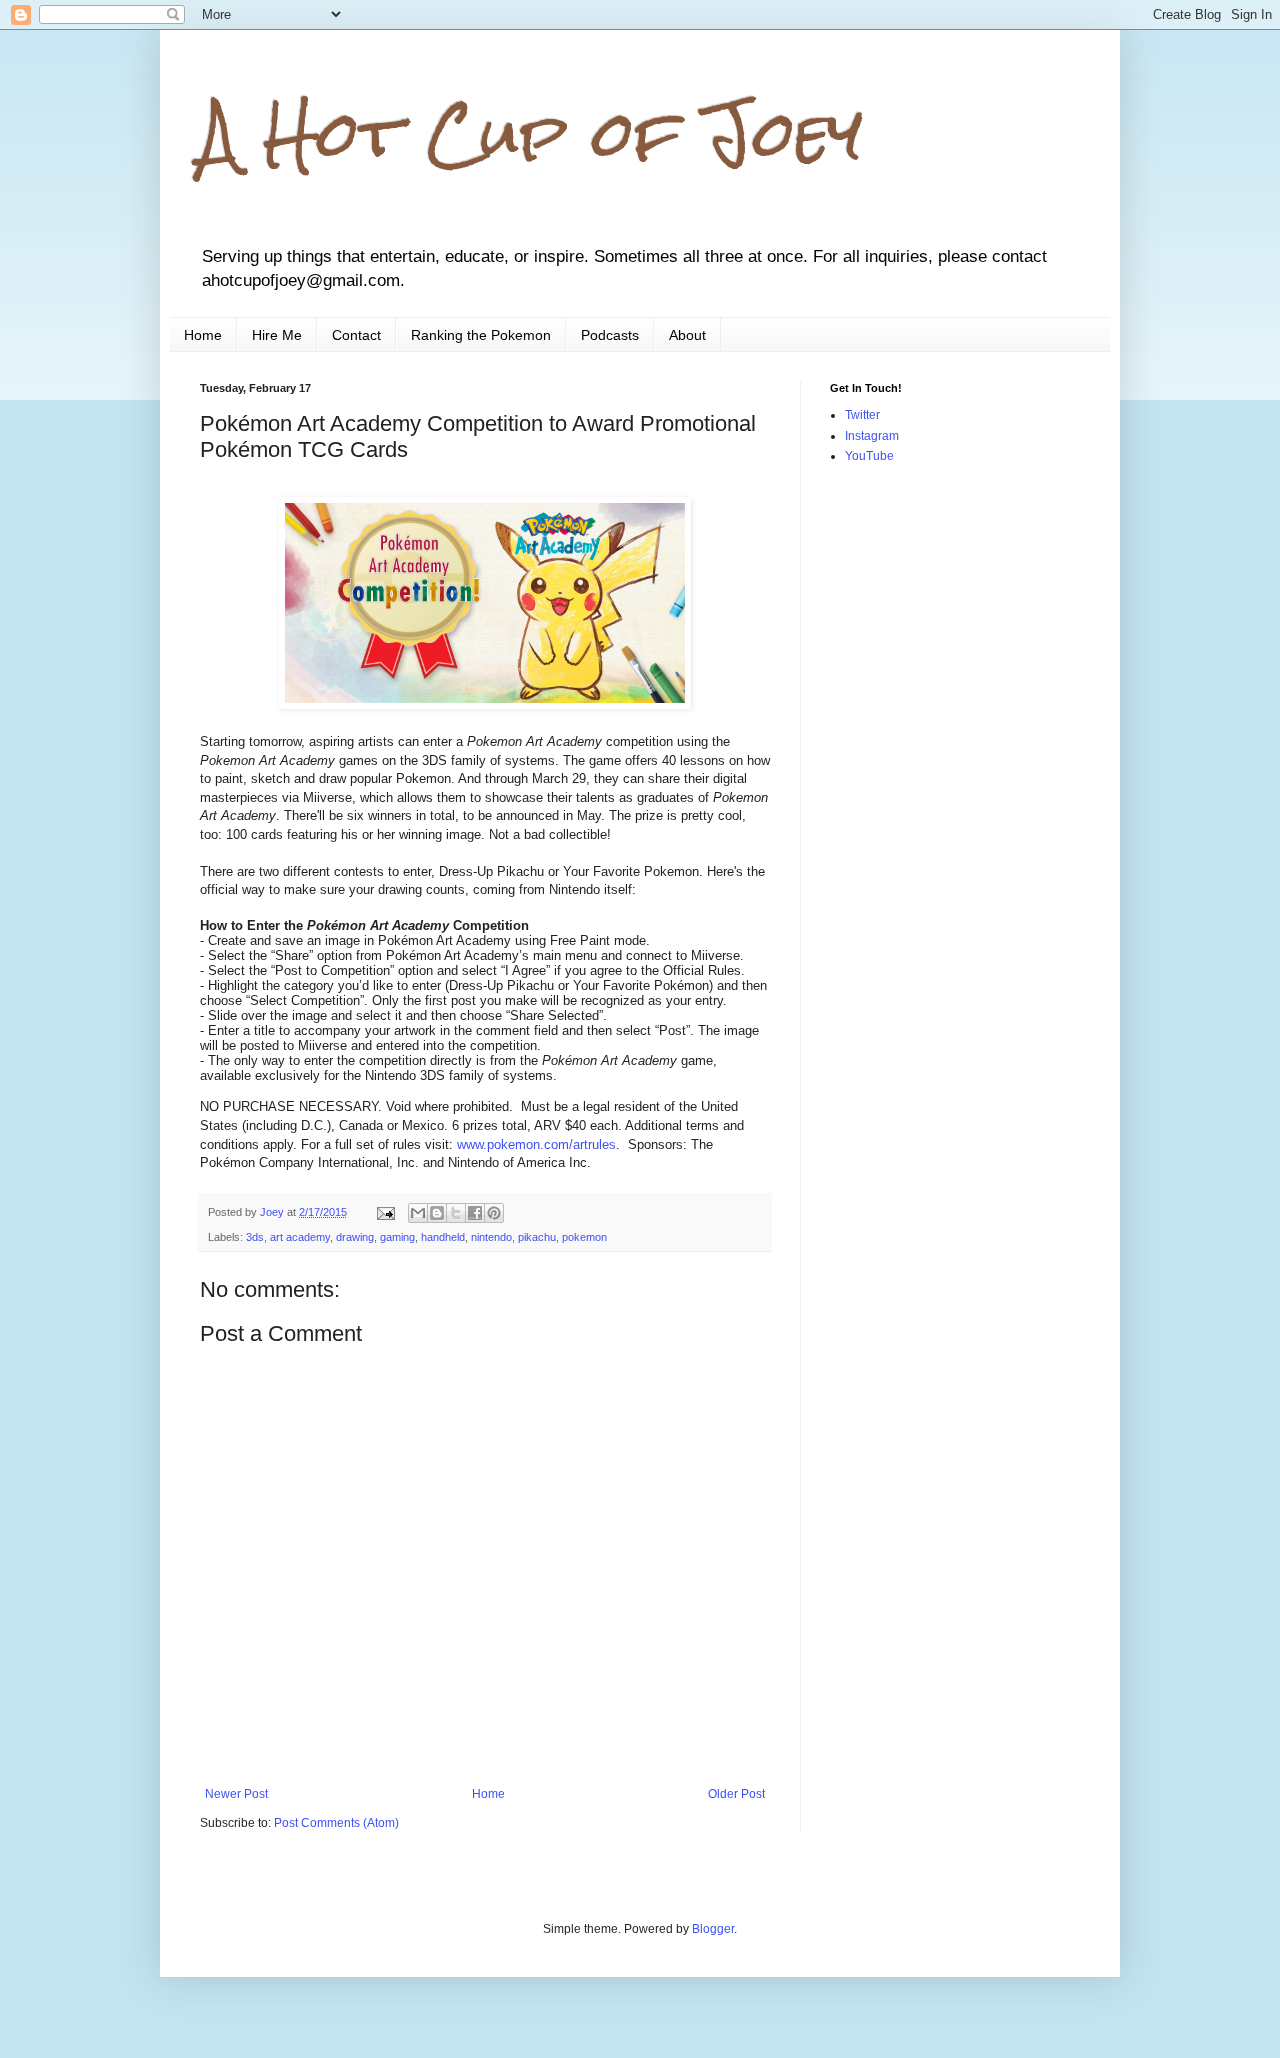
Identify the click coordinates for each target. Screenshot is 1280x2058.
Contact (356, 335)
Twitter (862, 415)
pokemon (584, 1237)
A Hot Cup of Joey (531, 133)
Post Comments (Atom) (336, 1823)
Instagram (872, 436)
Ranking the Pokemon (481, 335)
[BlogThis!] (437, 1213)
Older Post (736, 1794)
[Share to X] (456, 1213)
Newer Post (236, 1794)
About (687, 335)
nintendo (491, 1237)
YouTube (869, 456)
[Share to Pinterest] (494, 1213)
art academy (300, 1237)
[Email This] (418, 1213)
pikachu (537, 1237)
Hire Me (277, 335)
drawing (355, 1237)
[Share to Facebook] (475, 1213)
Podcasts (610, 335)
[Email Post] (385, 1212)
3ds (255, 1237)
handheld (443, 1237)
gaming (397, 1237)
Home (203, 335)
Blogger (713, 1929)
